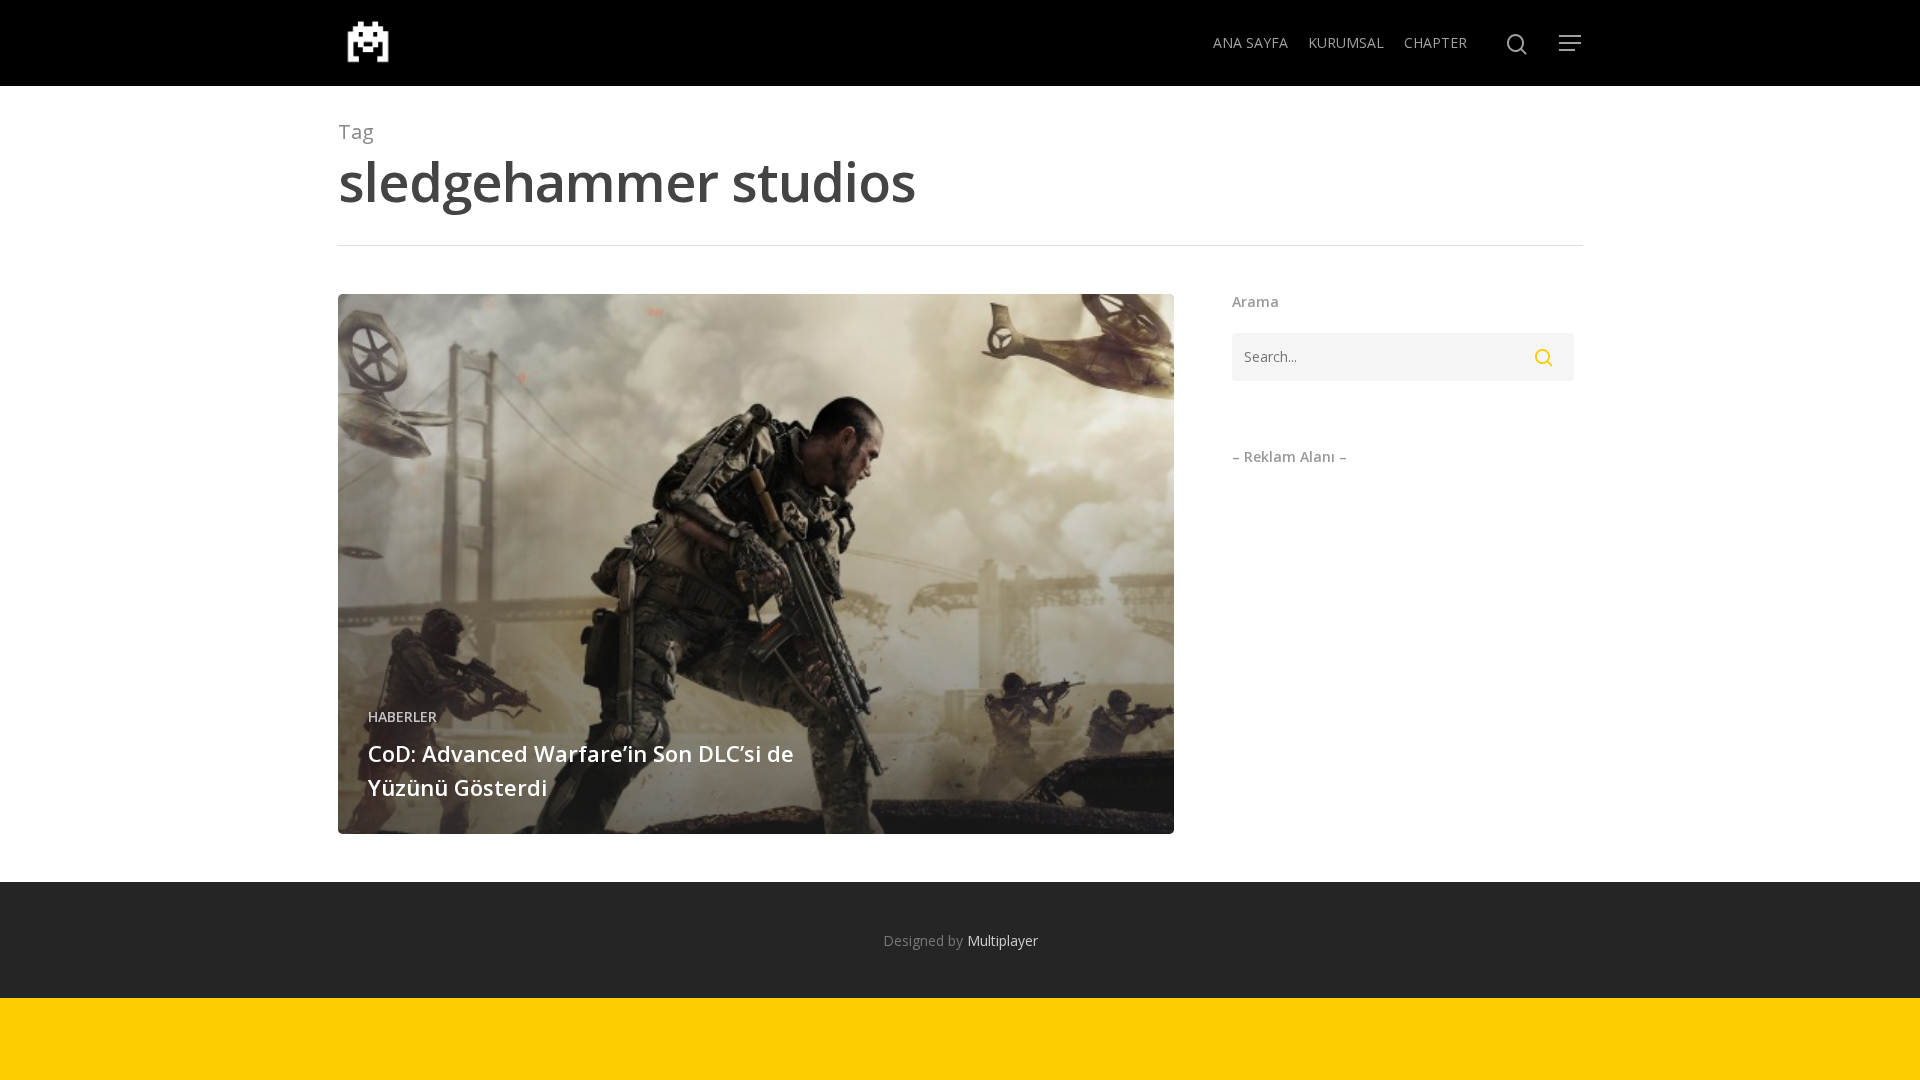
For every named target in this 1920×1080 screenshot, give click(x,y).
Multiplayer (1002, 940)
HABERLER (402, 716)
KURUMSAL (1346, 42)
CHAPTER (1435, 42)
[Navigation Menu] (1571, 43)
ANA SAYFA (1250, 42)
